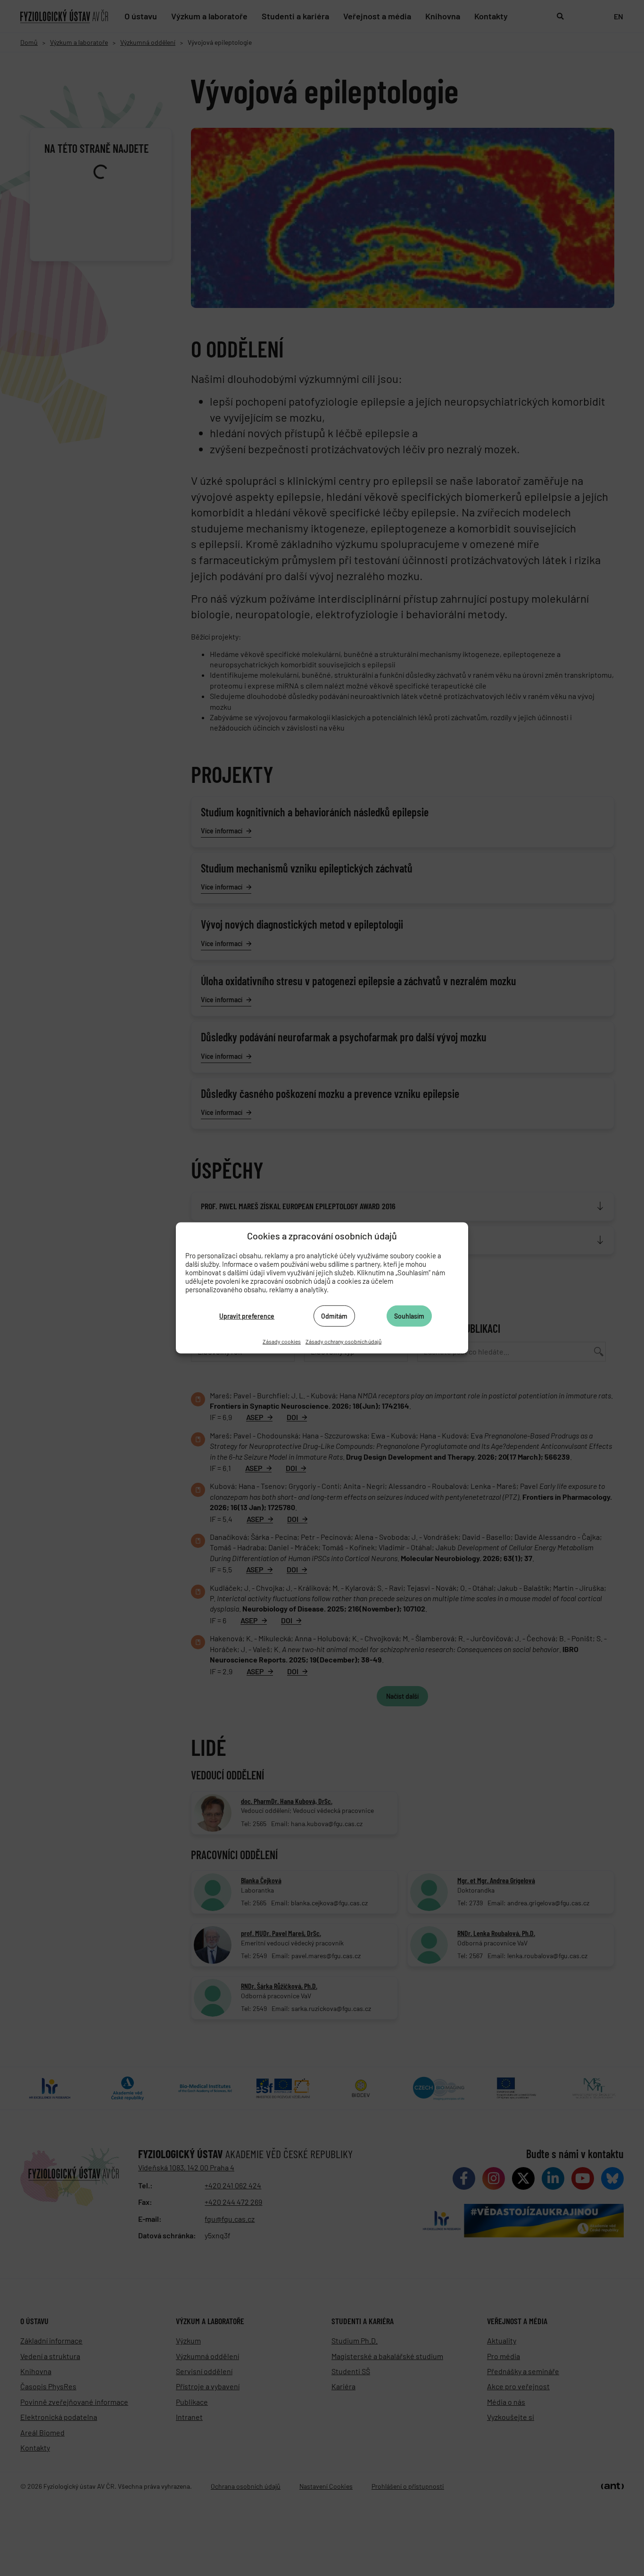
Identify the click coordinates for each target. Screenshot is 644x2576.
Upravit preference (247, 1316)
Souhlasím (409, 1316)
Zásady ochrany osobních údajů (343, 1341)
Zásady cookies (282, 1341)
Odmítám (334, 1316)
